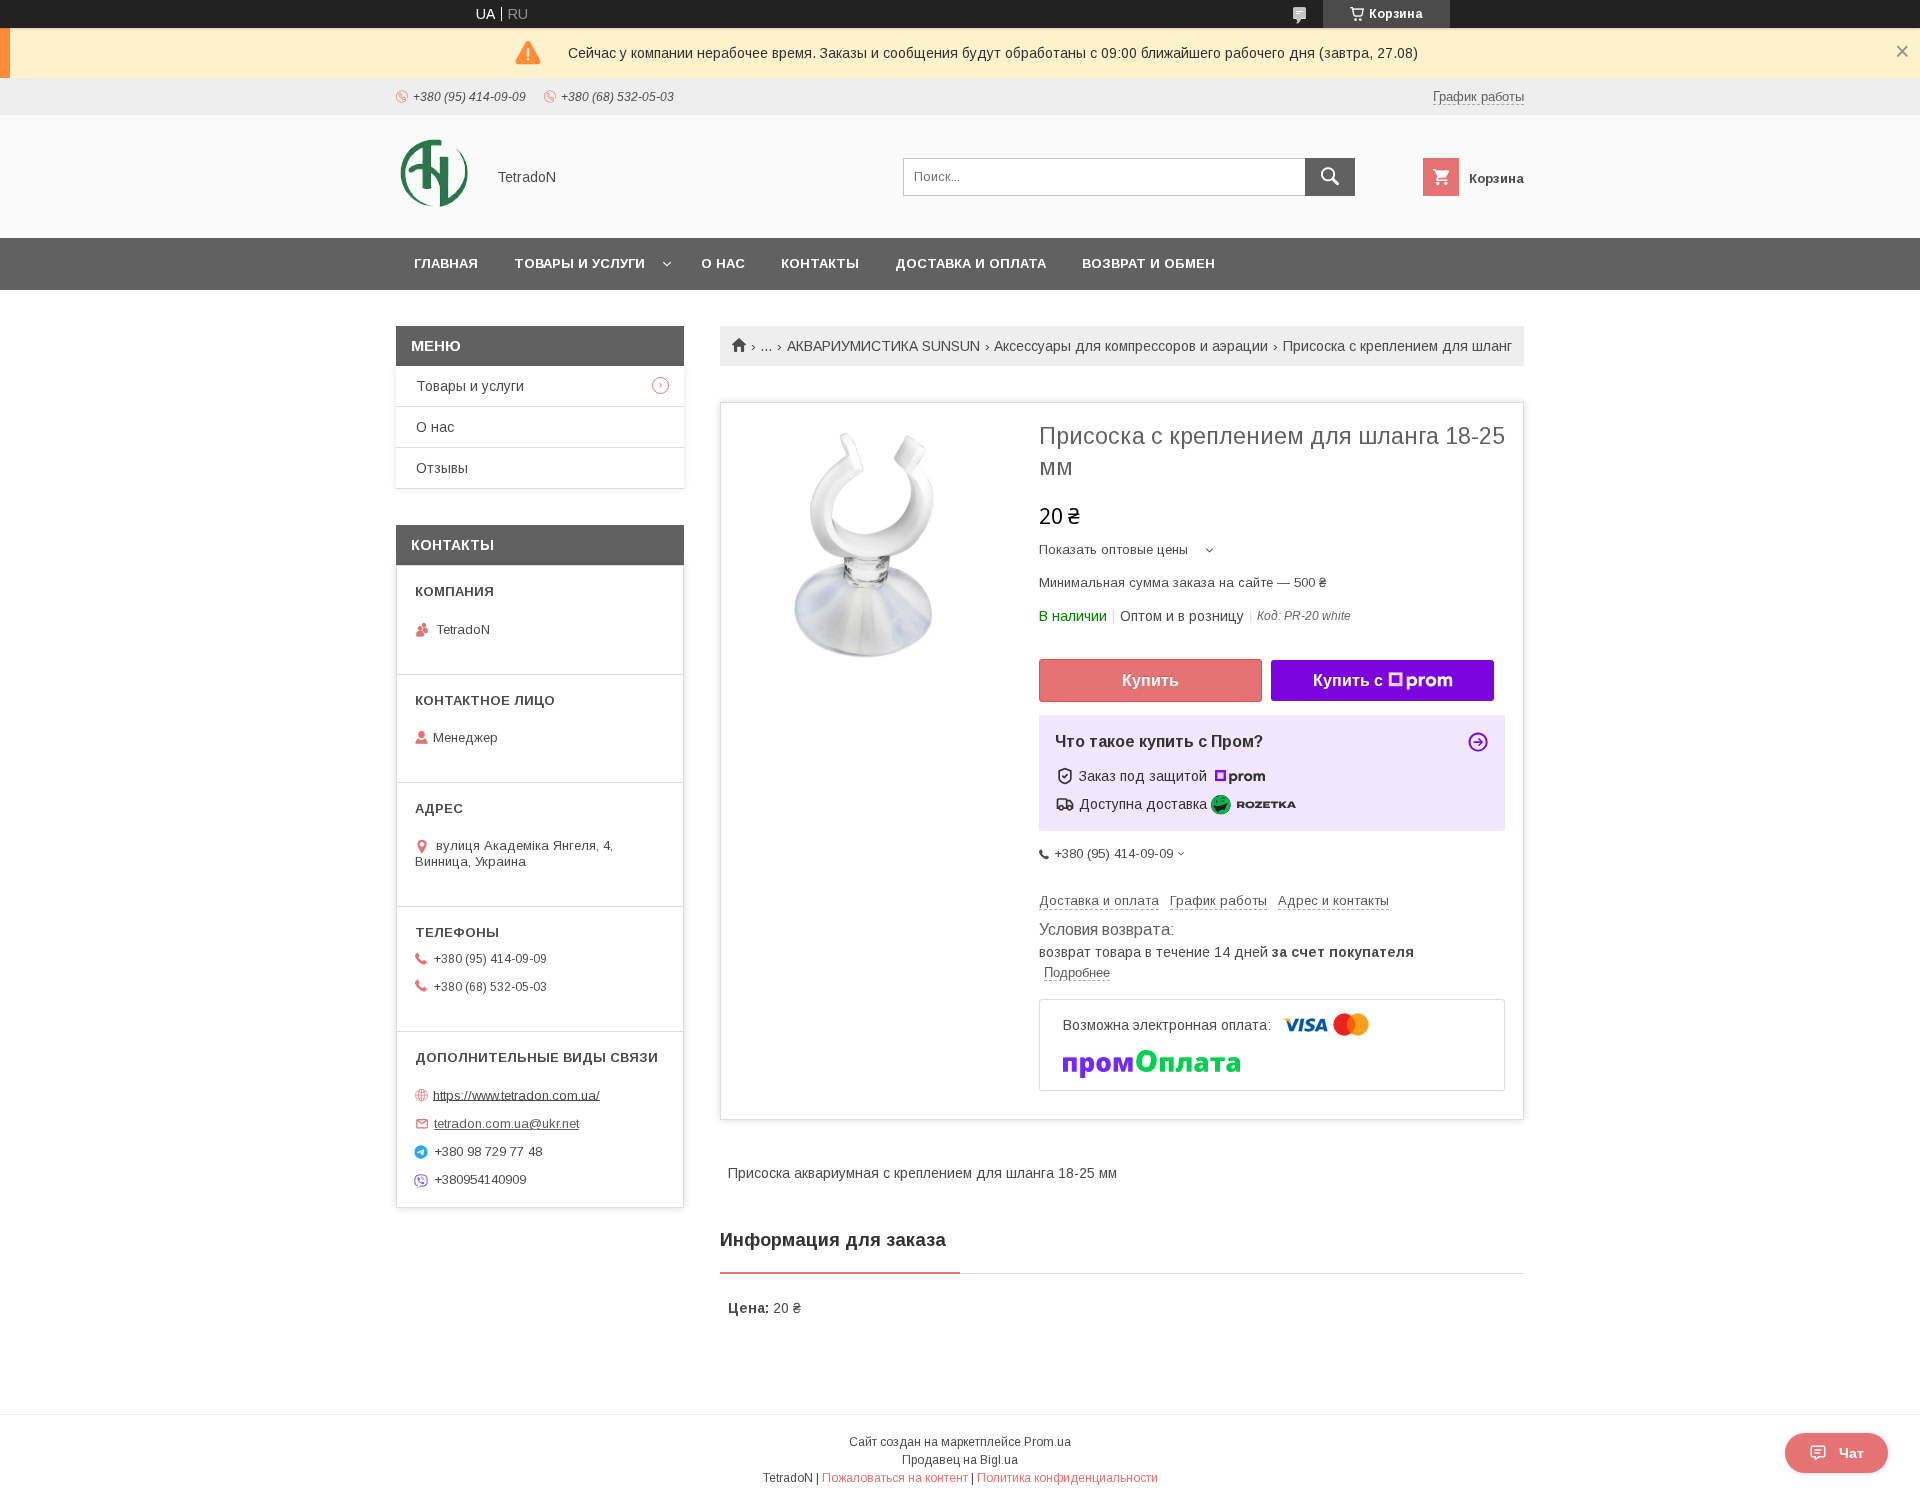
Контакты (820, 263)
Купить (1150, 680)
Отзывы (442, 468)
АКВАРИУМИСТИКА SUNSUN (883, 346)
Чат (1851, 1453)
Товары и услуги (579, 263)
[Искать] (1330, 177)
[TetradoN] (434, 212)
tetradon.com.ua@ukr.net (506, 1123)
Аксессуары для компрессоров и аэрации (1131, 346)
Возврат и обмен (1148, 263)
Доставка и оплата (970, 263)
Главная (446, 263)
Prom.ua (1047, 1442)
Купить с (1348, 680)
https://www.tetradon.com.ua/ (516, 1094)
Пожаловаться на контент (895, 1478)
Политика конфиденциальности (1067, 1478)
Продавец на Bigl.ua (960, 1460)
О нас (723, 263)
